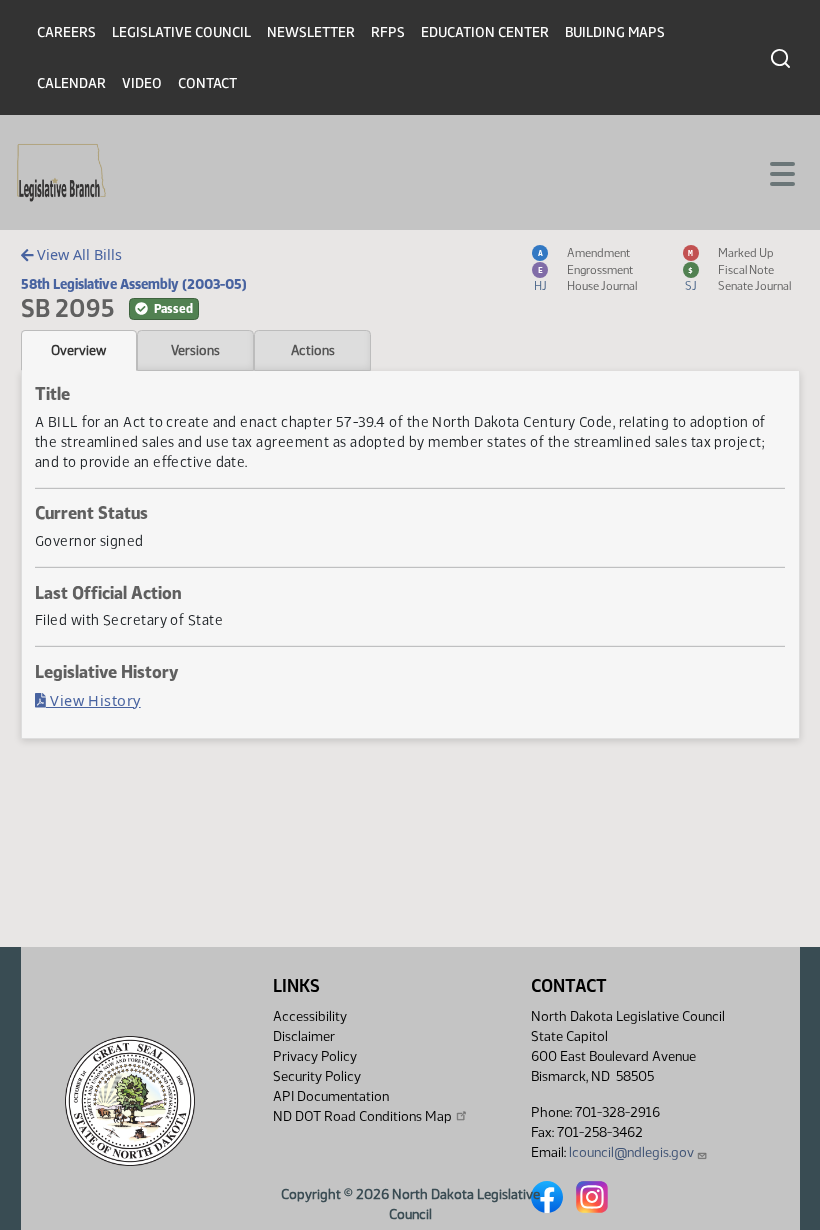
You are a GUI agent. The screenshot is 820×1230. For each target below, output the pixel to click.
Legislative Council (181, 32)
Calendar (71, 83)
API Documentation (331, 1096)
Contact (207, 83)
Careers (66, 32)
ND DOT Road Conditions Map (362, 1116)
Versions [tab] (195, 350)
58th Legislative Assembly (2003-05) (134, 284)
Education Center (485, 32)
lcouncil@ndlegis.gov (631, 1152)
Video (142, 83)
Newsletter (311, 32)
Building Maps (615, 32)
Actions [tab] (313, 350)
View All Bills (77, 254)
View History (93, 700)
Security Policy (317, 1076)
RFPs (388, 32)
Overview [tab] (78, 350)
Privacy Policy (315, 1056)
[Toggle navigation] (781, 172)
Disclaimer (304, 1036)
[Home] (61, 173)
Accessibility (310, 1016)
